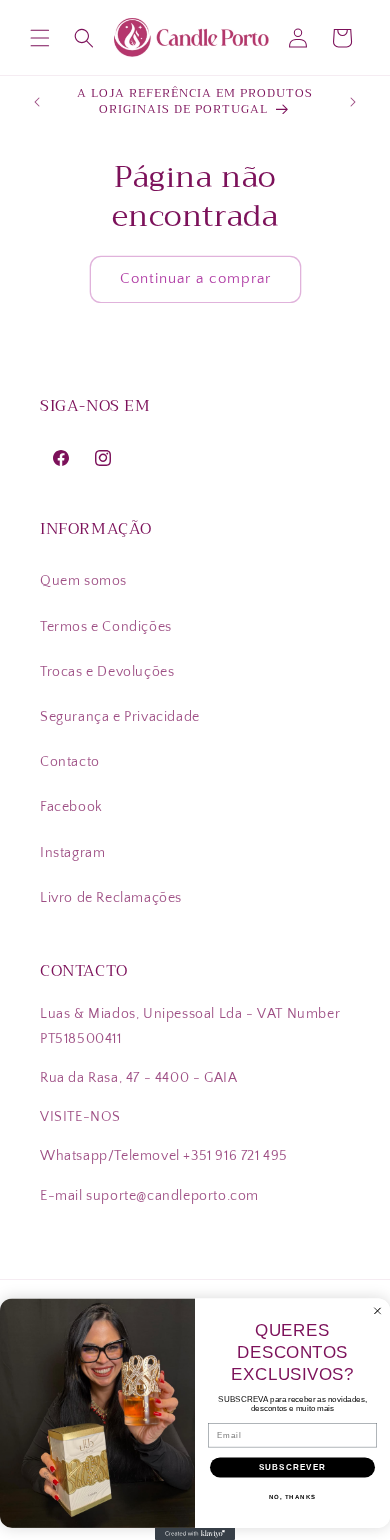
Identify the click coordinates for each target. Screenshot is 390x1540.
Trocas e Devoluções (107, 672)
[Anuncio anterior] (37, 102)
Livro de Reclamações (111, 898)
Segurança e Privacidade (120, 717)
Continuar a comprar (195, 278)
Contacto (70, 762)
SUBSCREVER (293, 1467)
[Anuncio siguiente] (353, 102)
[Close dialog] (377, 1311)
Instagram (72, 853)
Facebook (71, 807)
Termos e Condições (106, 627)
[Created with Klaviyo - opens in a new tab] (195, 1534)
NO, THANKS (293, 1497)
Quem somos (83, 581)
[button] (40, 38)
